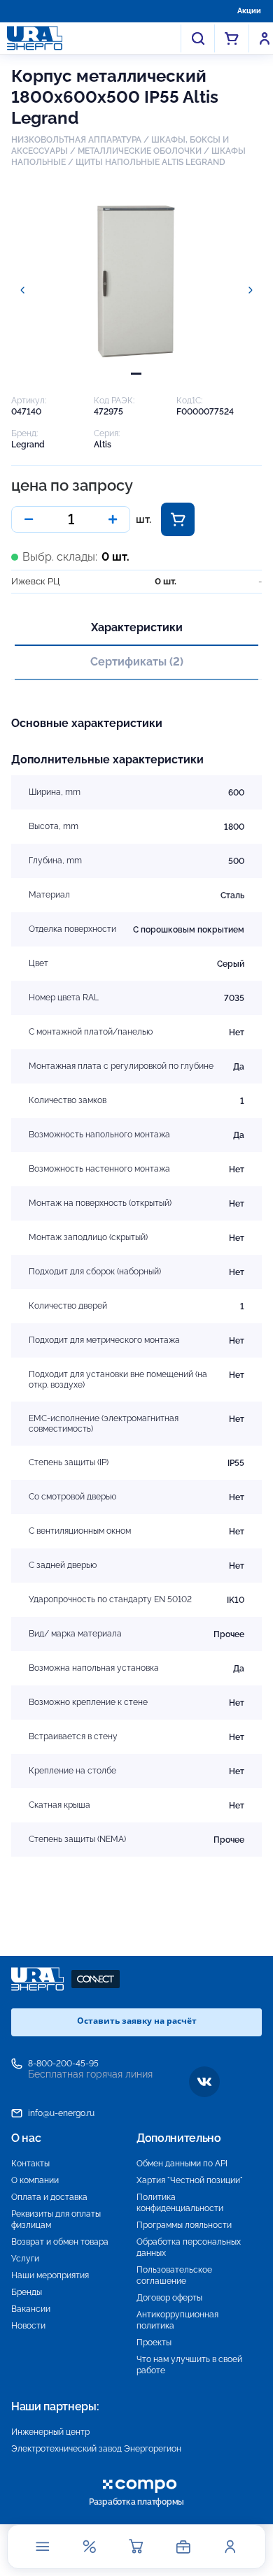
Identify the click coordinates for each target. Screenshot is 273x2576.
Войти (265, 38)
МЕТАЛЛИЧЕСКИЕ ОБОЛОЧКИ (140, 151)
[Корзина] (136, 2547)
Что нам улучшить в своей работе (189, 2365)
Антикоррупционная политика (177, 2320)
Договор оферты (169, 2298)
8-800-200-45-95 (63, 2064)
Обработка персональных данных (189, 2247)
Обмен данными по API (182, 2164)
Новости (28, 2326)
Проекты (154, 2343)
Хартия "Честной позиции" (190, 2180)
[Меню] (43, 2547)
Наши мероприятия (50, 2275)
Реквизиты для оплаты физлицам (56, 2219)
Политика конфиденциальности (180, 2203)
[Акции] (90, 2547)
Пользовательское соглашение (174, 2275)
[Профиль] (230, 2547)
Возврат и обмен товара (60, 2242)
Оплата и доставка (49, 2197)
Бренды (27, 2292)
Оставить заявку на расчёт (137, 2021)
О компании (35, 2180)
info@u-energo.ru (61, 2113)
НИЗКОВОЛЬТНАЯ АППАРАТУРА (76, 140)
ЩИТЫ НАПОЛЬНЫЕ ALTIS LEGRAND (150, 162)
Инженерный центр (50, 2432)
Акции (249, 11)
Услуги (25, 2259)
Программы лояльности (184, 2225)
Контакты (30, 2164)
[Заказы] (183, 2547)
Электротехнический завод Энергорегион (96, 2449)
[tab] (136, 374)
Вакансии (31, 2309)
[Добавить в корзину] (178, 519)
